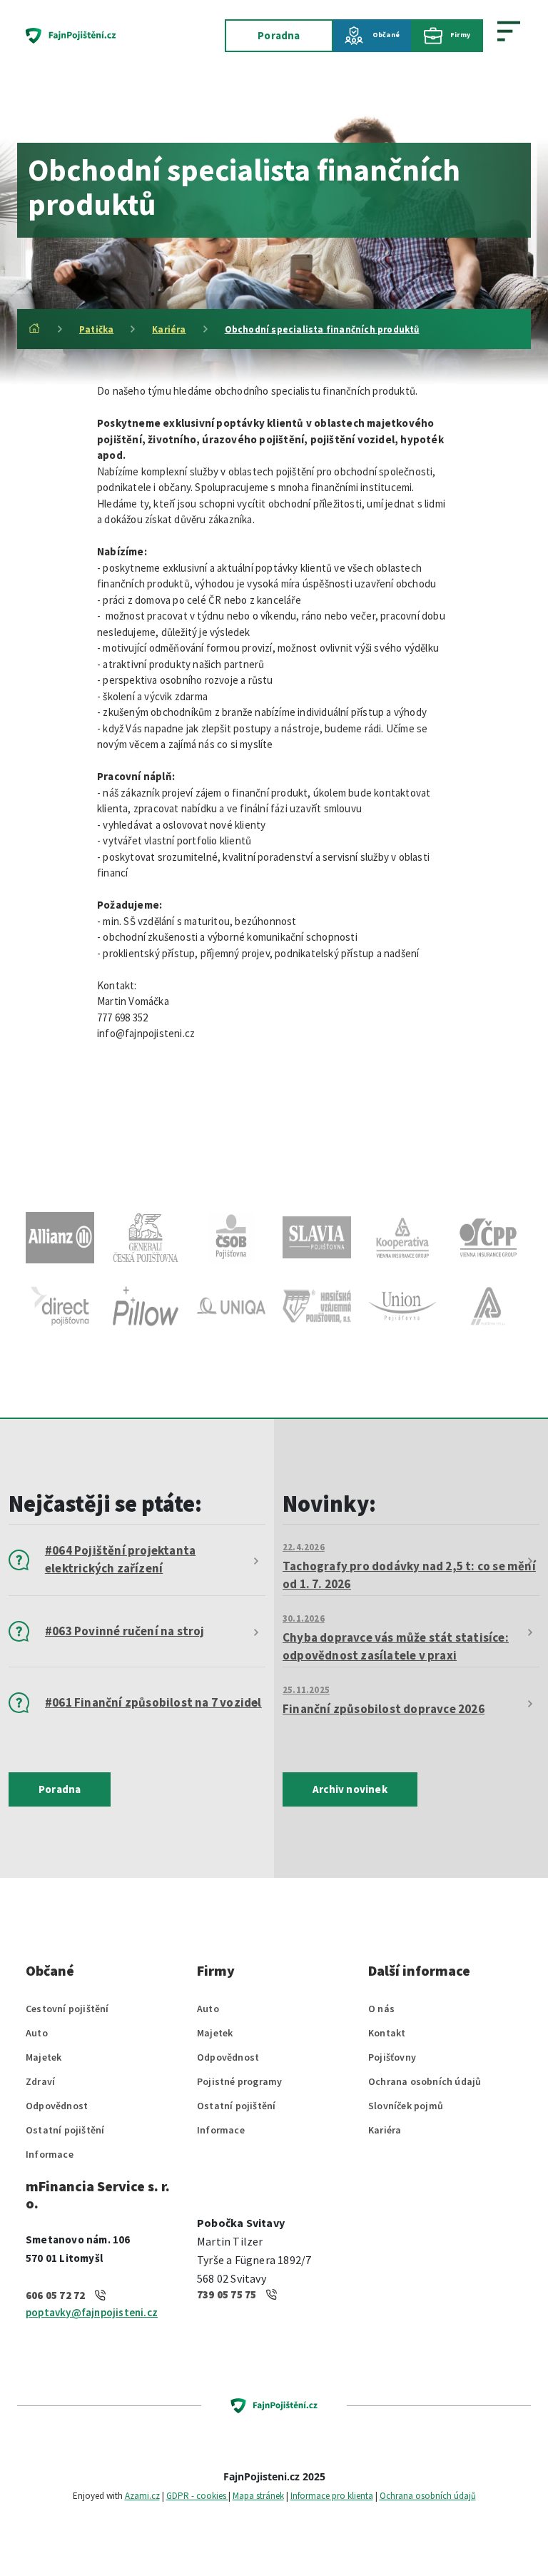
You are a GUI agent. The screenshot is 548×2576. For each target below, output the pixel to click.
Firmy (460, 35)
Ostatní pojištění (65, 2130)
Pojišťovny (392, 2057)
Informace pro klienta (332, 2496)
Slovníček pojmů (406, 2106)
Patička (96, 329)
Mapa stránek (258, 2496)
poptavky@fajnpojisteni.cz (92, 2312)
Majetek (44, 2057)
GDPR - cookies (197, 2496)
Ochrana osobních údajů (425, 2081)
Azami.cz (142, 2496)
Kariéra (169, 329)
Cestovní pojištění (67, 2009)
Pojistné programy (239, 2081)
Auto (37, 2033)
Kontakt (387, 2033)
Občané (385, 35)
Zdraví (40, 2081)
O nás (381, 2009)
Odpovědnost (57, 2106)
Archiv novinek (350, 1789)
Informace (50, 2154)
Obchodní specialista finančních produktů (322, 329)
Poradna (279, 35)
